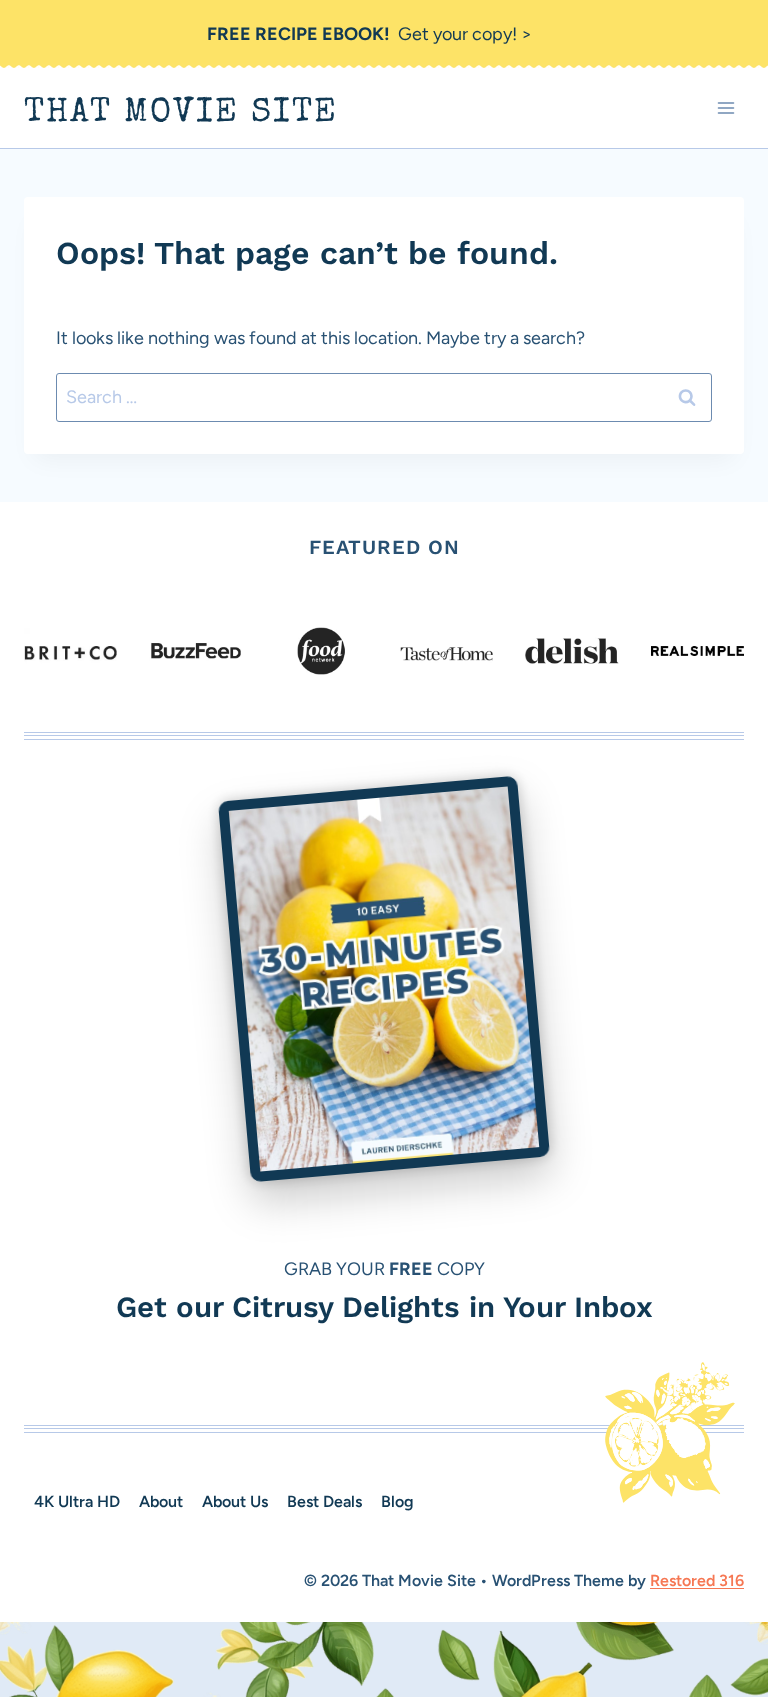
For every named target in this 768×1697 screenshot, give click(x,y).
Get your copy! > (369, 34)
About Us (235, 1501)
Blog (397, 1501)
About (161, 1501)
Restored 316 (697, 1580)
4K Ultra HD (77, 1501)
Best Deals (324, 1501)
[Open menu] (725, 108)
